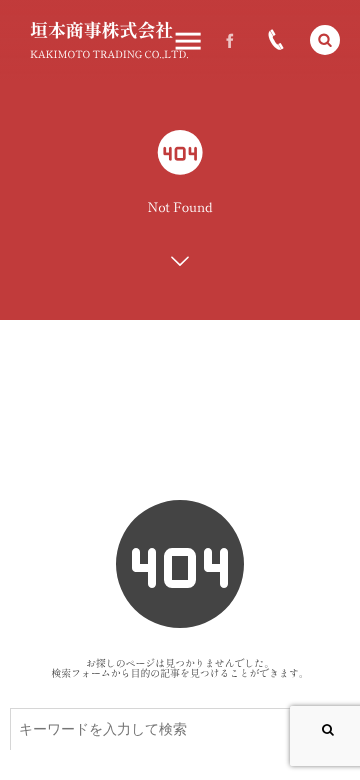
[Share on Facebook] (230, 40)
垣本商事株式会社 (101, 30)
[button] (325, 40)
